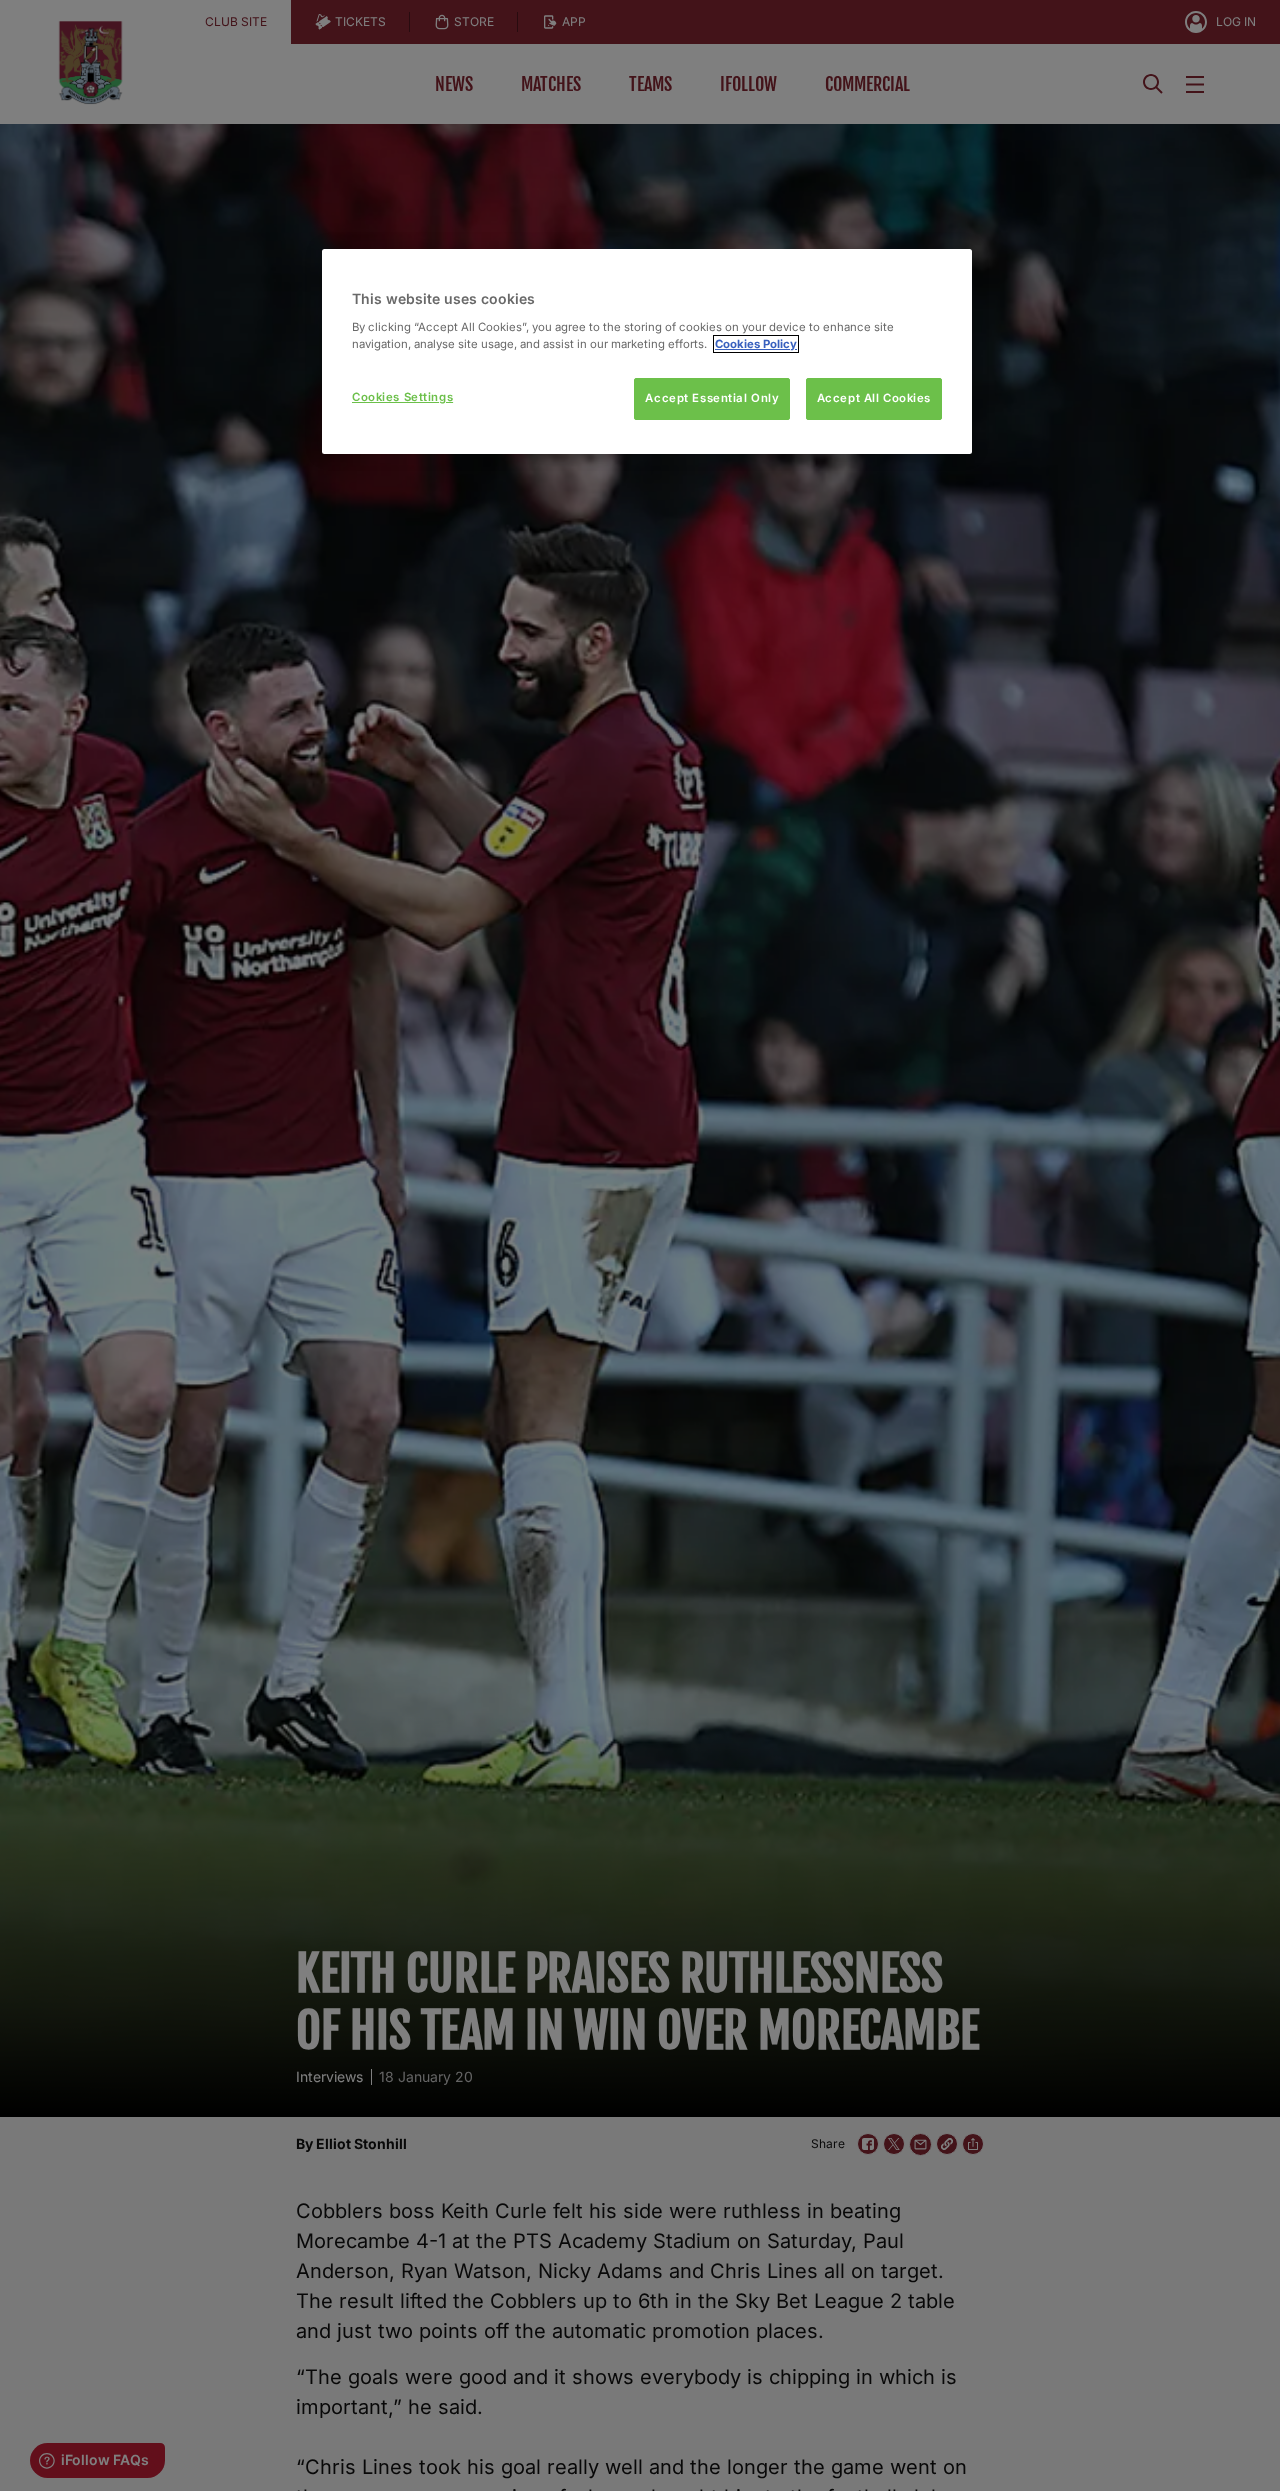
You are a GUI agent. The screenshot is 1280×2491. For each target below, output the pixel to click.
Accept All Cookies (874, 398)
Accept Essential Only (712, 398)
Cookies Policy (756, 344)
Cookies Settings (402, 397)
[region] (647, 351)
